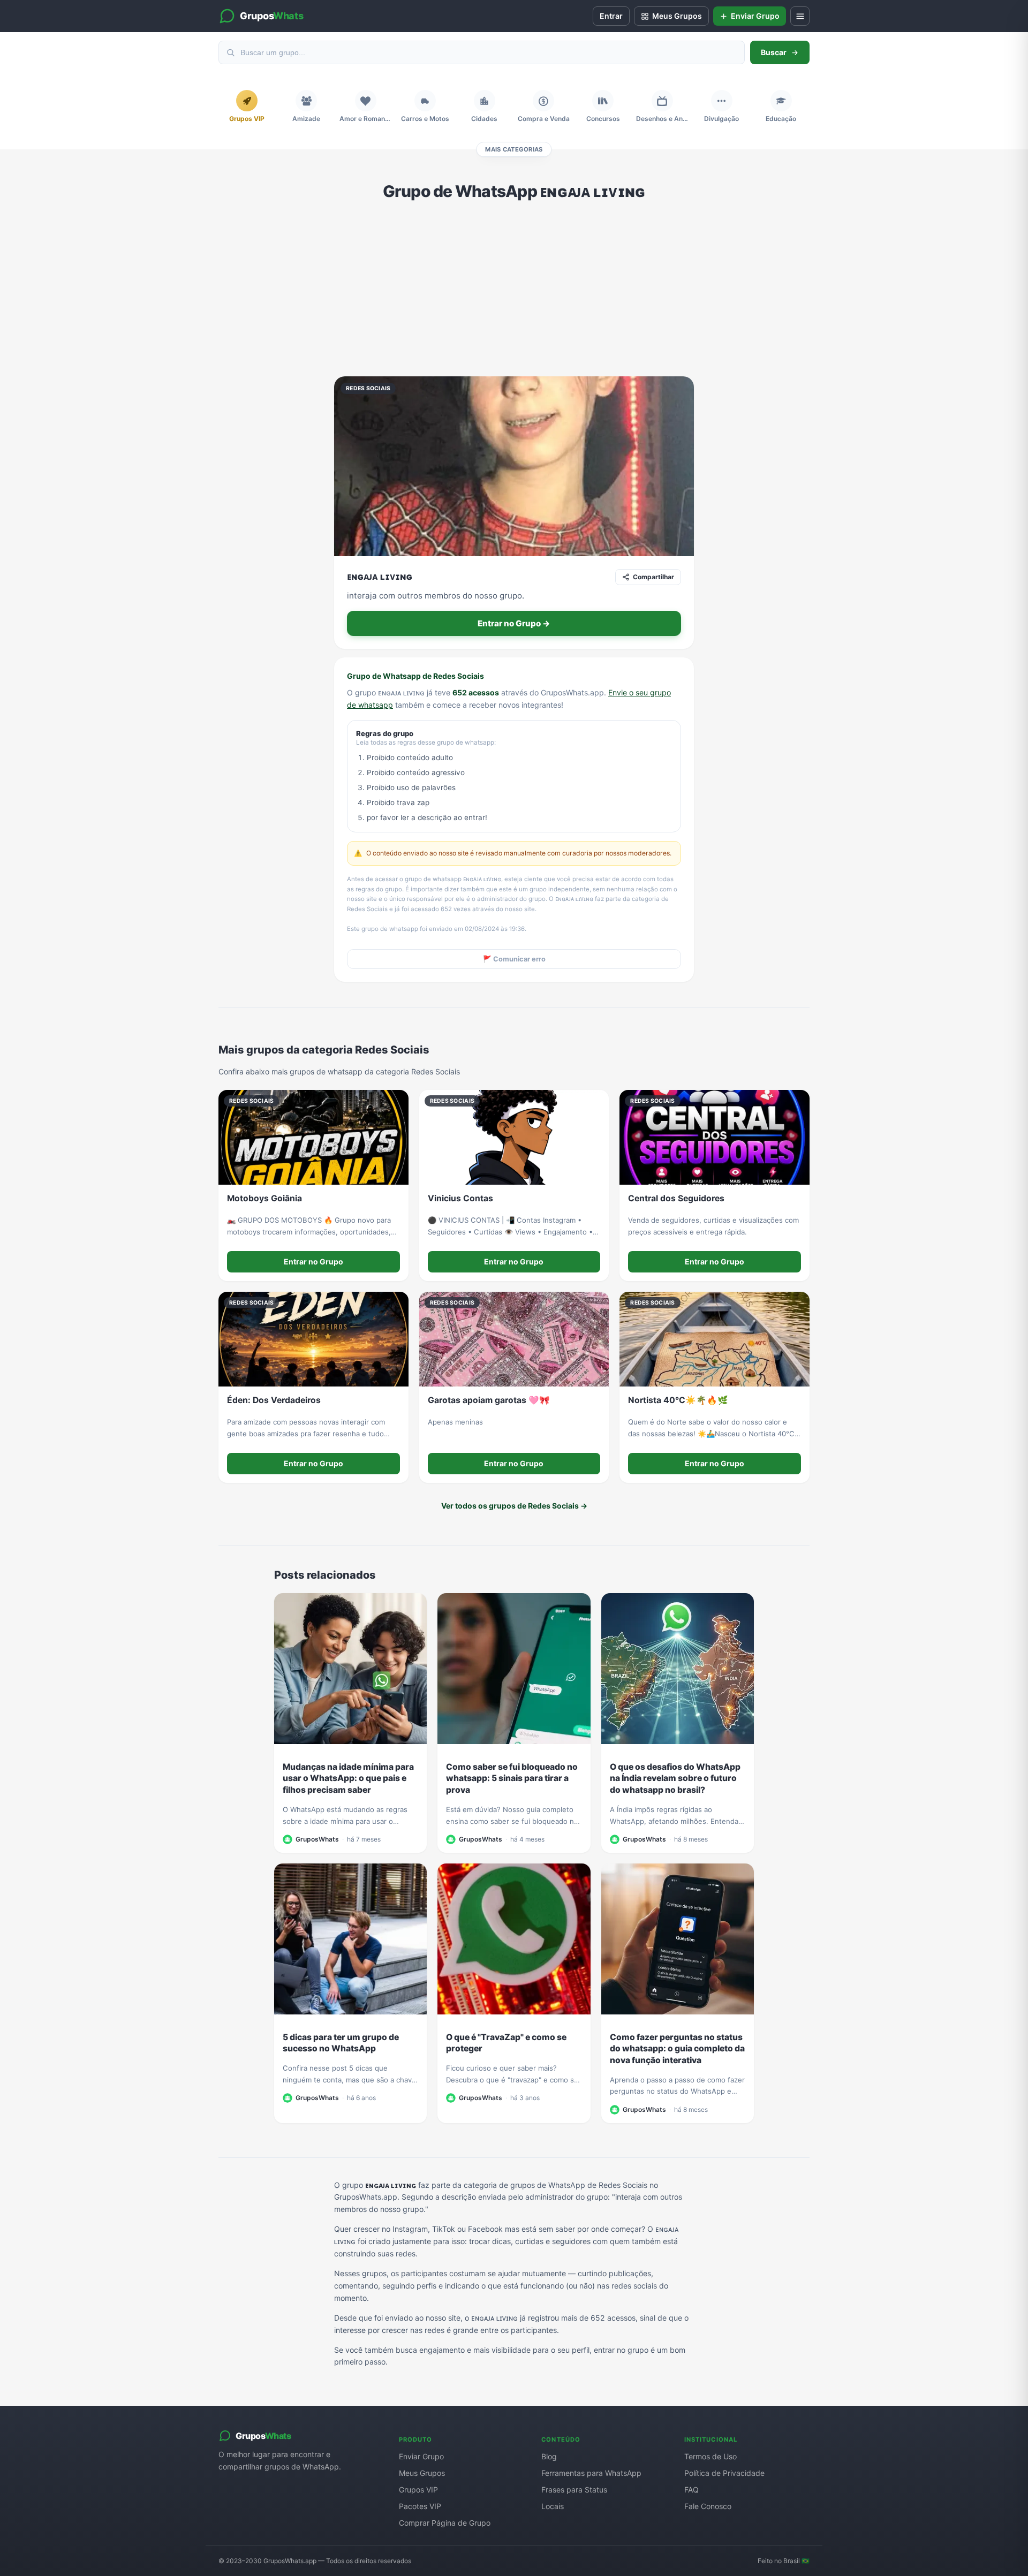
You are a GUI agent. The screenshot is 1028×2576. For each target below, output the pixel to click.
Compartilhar (653, 577)
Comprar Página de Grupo (445, 2523)
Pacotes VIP (420, 2506)
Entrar (611, 16)
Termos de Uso (710, 2456)
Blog (549, 2456)
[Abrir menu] (800, 16)
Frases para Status (574, 2490)
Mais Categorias (514, 149)
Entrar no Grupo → (514, 623)
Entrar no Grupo (313, 1262)
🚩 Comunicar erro (514, 959)
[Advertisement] (514, 289)
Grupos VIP (418, 2490)
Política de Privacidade (724, 2473)
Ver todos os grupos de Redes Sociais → (514, 1506)
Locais (553, 2506)
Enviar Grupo (421, 2456)
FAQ (691, 2490)
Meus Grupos (422, 2473)
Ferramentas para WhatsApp (591, 2473)
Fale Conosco (708, 2506)
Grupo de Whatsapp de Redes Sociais (415, 676)
